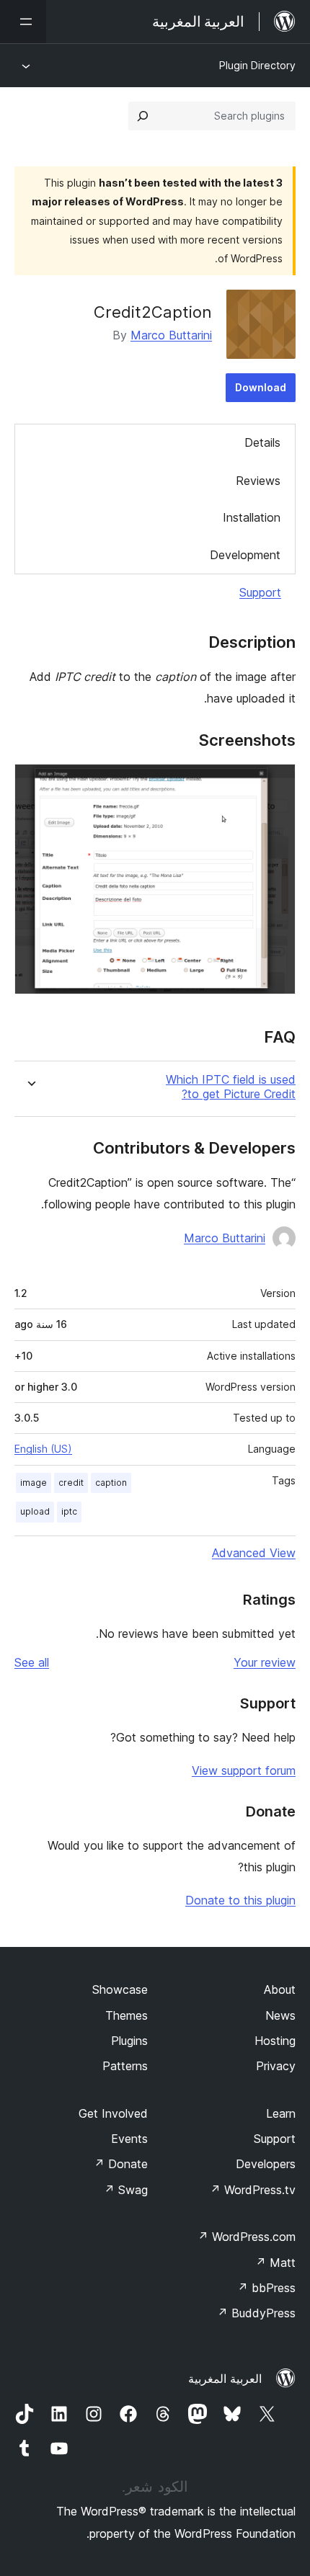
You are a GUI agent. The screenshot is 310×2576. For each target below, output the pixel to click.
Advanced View (254, 1553)
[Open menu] (23, 22)
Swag (126, 2190)
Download (261, 387)
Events (129, 2139)
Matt (275, 2263)
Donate (121, 2164)
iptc (69, 1511)
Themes (127, 2015)
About (280, 1989)
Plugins (129, 2041)
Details (262, 442)
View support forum (244, 1770)
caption (111, 1483)
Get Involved (113, 2113)
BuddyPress (256, 2313)
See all (32, 1662)
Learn (281, 2113)
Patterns (125, 2066)
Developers (266, 2164)
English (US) (43, 1449)
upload (35, 1511)
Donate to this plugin (240, 1900)
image (34, 1483)
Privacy (276, 2066)
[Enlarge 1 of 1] (276, 783)
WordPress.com (247, 2237)
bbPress (266, 2288)
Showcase (120, 1989)
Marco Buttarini (171, 335)
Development (245, 555)
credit (71, 1483)
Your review (265, 1662)
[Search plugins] (143, 116)
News (280, 2015)
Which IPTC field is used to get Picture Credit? (231, 1087)
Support (260, 592)
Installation (252, 517)
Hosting (275, 2041)
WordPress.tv (253, 2190)
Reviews (258, 481)
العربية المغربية (225, 2379)
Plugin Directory (257, 65)
